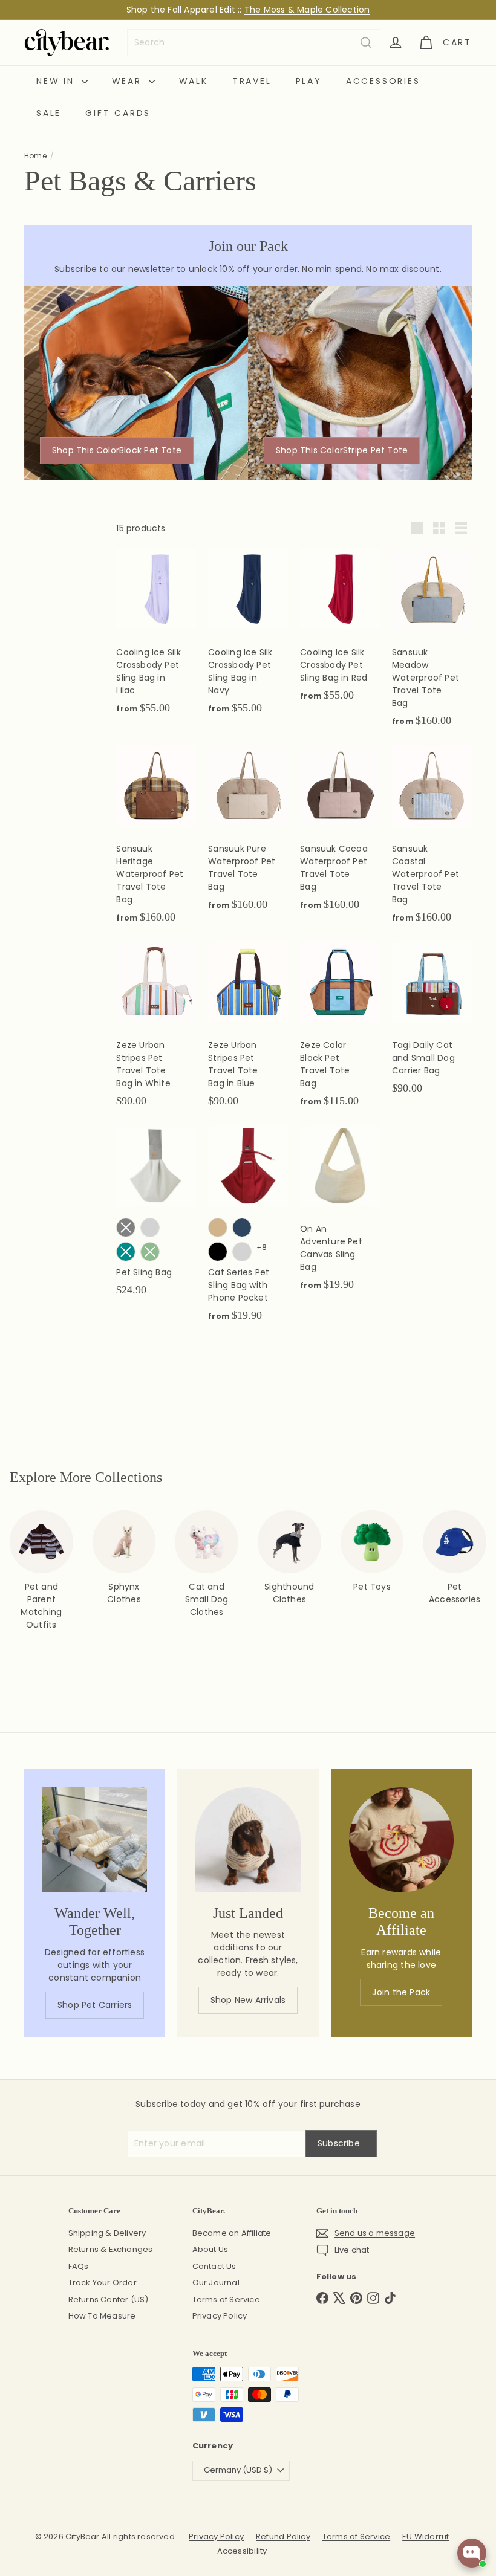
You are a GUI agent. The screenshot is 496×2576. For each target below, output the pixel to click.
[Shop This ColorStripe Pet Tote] (360, 383)
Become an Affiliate (232, 2233)
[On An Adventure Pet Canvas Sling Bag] (340, 1215)
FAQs (79, 2266)
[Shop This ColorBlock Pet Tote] (136, 383)
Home (35, 156)
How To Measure (102, 2316)
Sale (49, 113)
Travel (252, 81)
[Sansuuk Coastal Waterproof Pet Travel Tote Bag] (432, 841)
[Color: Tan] (218, 1228)
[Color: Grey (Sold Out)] (126, 1228)
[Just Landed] (248, 1840)
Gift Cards (118, 113)
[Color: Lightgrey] (150, 1228)
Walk (194, 81)
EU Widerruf (426, 2536)
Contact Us (214, 2266)
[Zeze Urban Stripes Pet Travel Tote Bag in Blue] (248, 1031)
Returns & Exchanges (111, 2249)
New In (57, 81)
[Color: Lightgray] (242, 1252)
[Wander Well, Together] (95, 1840)
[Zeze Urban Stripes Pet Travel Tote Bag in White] (156, 1031)
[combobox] (254, 43)
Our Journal (216, 2283)
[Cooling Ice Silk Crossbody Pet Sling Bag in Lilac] (156, 638)
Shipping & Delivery (107, 2233)
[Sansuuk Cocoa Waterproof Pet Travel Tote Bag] (340, 835)
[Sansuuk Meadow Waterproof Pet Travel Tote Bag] (432, 645)
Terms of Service (226, 2299)
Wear (129, 81)
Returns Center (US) (109, 2299)
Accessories (383, 81)
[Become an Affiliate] (401, 1840)
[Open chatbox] (472, 2553)
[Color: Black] (218, 1252)
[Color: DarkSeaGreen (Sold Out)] (150, 1252)
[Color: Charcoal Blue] (242, 1228)
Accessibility (242, 2551)
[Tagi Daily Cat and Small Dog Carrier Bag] (432, 1024)
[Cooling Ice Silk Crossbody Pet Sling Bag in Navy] (248, 638)
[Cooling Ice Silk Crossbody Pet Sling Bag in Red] (340, 632)
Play (309, 81)
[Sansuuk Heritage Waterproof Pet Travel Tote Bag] (156, 841)
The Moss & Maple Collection (307, 10)
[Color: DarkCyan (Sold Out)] (126, 1252)
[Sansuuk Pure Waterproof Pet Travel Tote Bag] (248, 835)
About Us (210, 2249)
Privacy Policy (220, 2316)
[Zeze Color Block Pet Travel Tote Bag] (340, 1031)
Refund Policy (283, 2536)
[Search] (366, 43)
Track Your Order (103, 2283)
